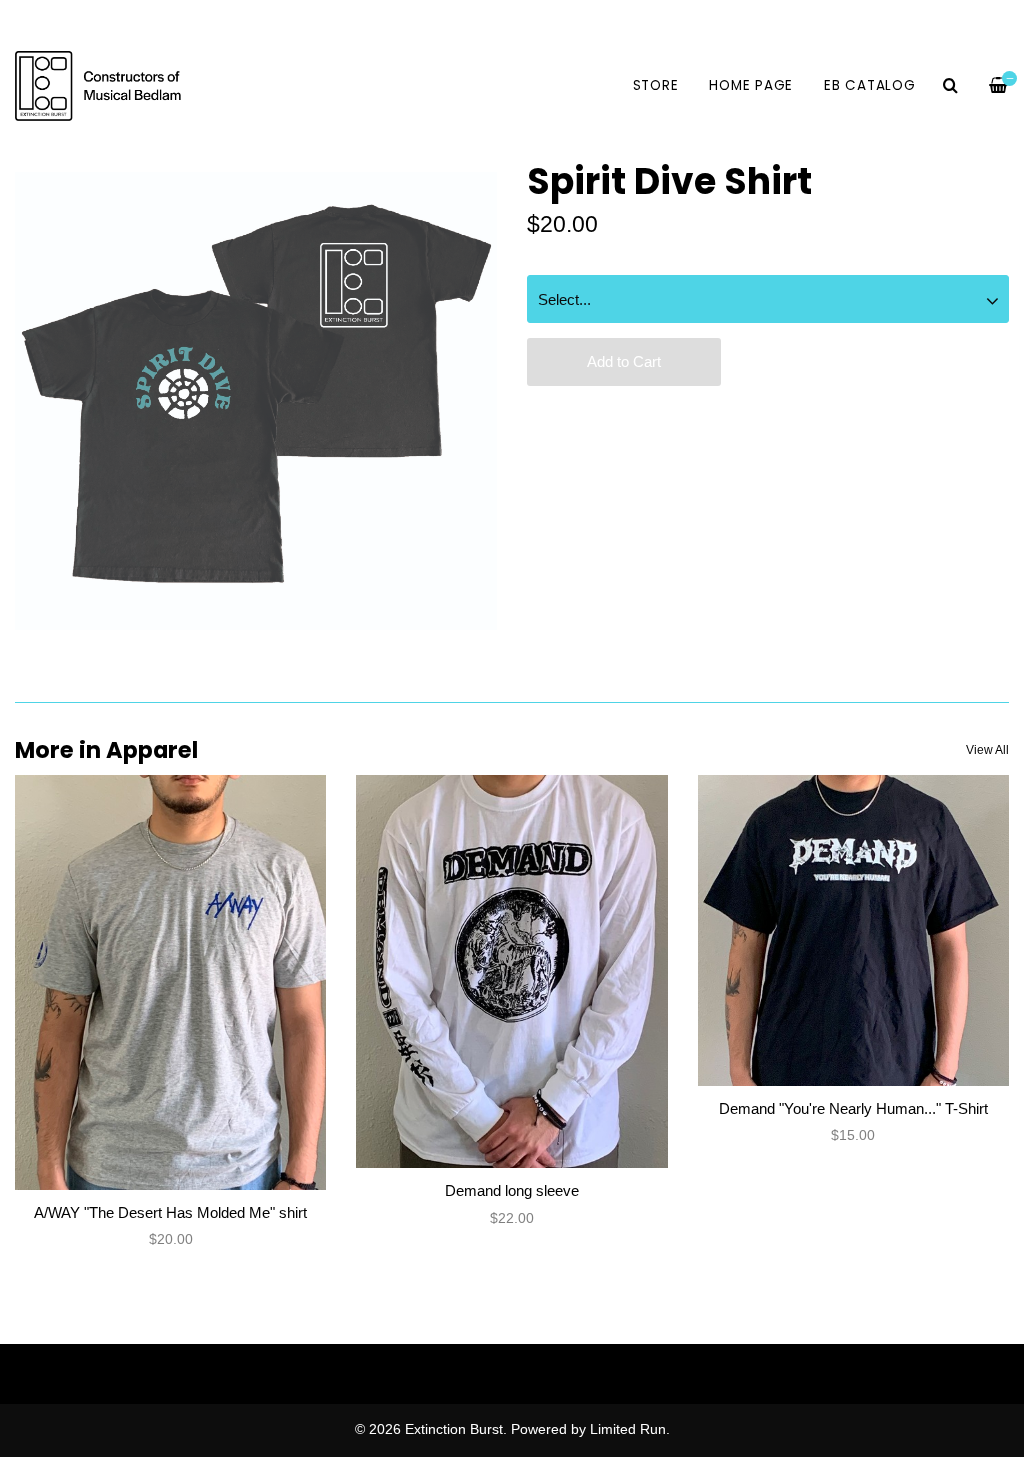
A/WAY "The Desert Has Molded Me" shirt (170, 1212)
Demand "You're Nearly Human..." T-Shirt (853, 1108)
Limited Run (628, 1429)
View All (987, 750)
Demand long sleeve (512, 1190)
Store (656, 85)
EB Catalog (870, 85)
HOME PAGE (751, 85)
